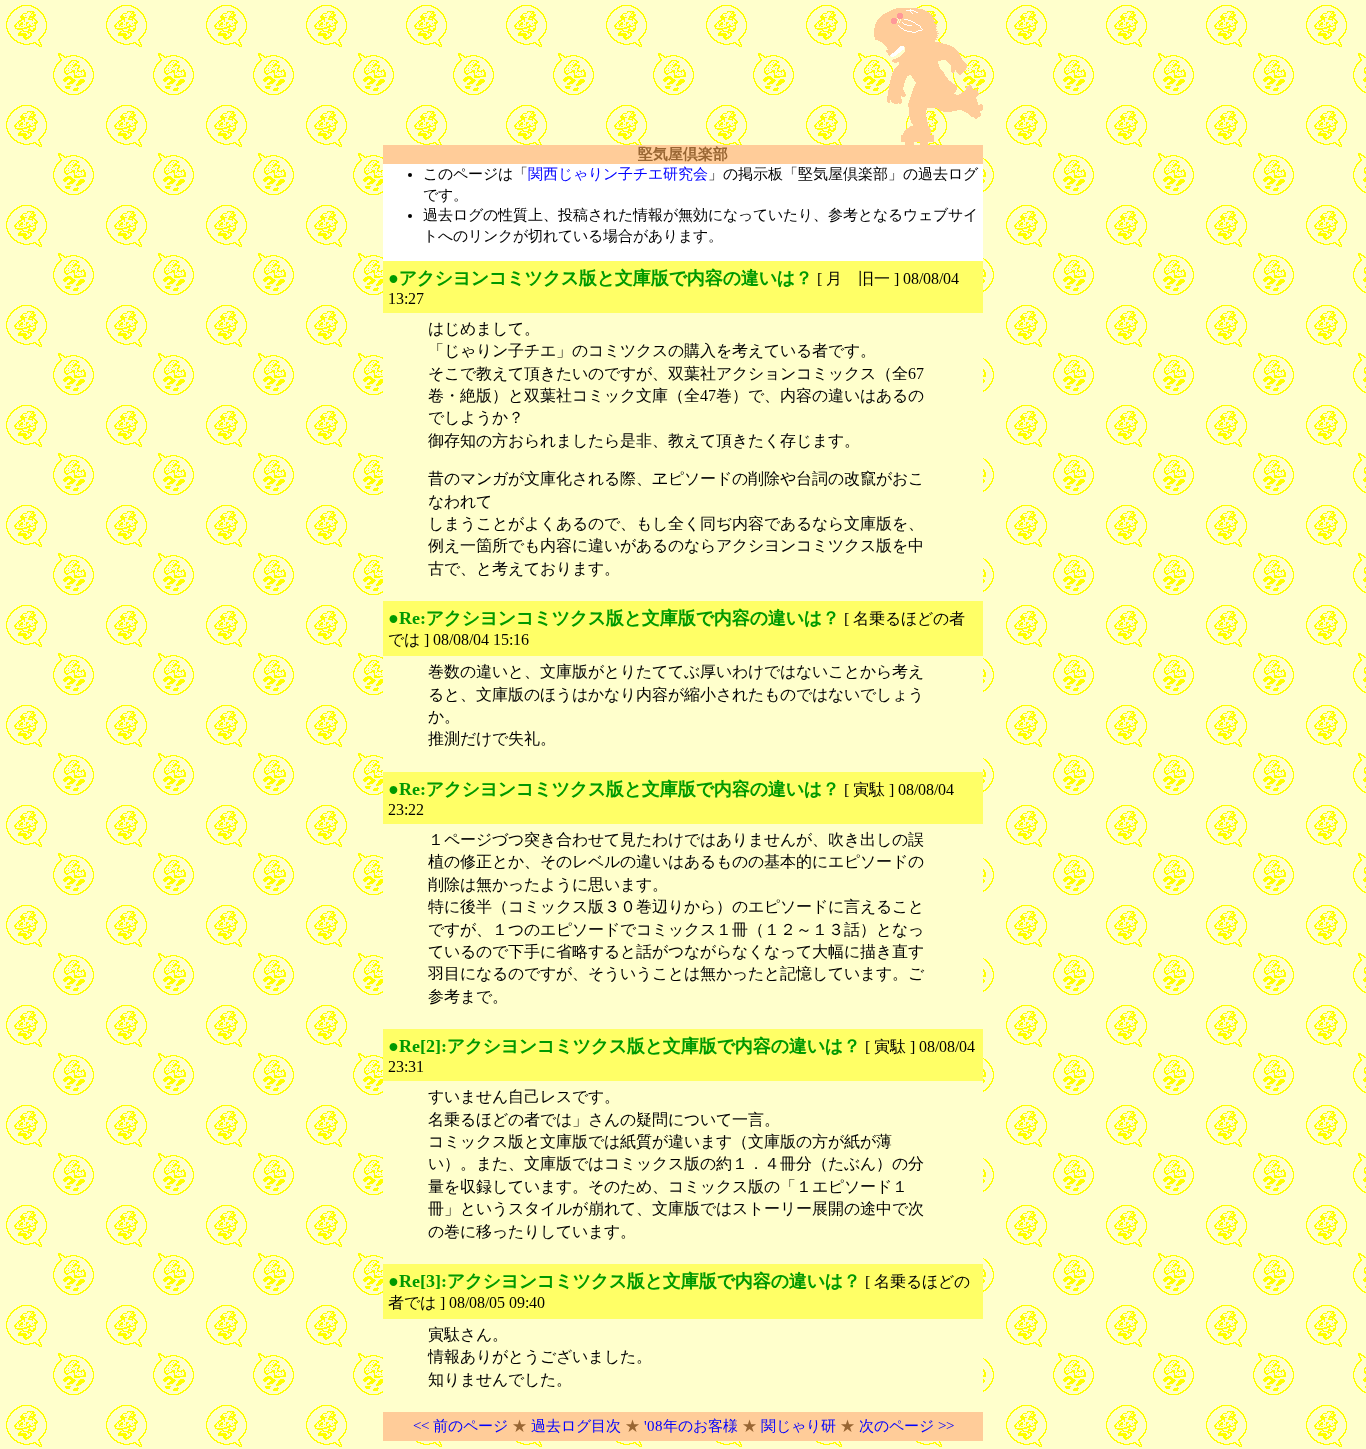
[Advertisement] (617, 77)
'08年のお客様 (691, 1426)
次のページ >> (906, 1426)
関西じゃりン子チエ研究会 (618, 174)
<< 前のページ (460, 1426)
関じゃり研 (798, 1426)
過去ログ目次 (576, 1426)
